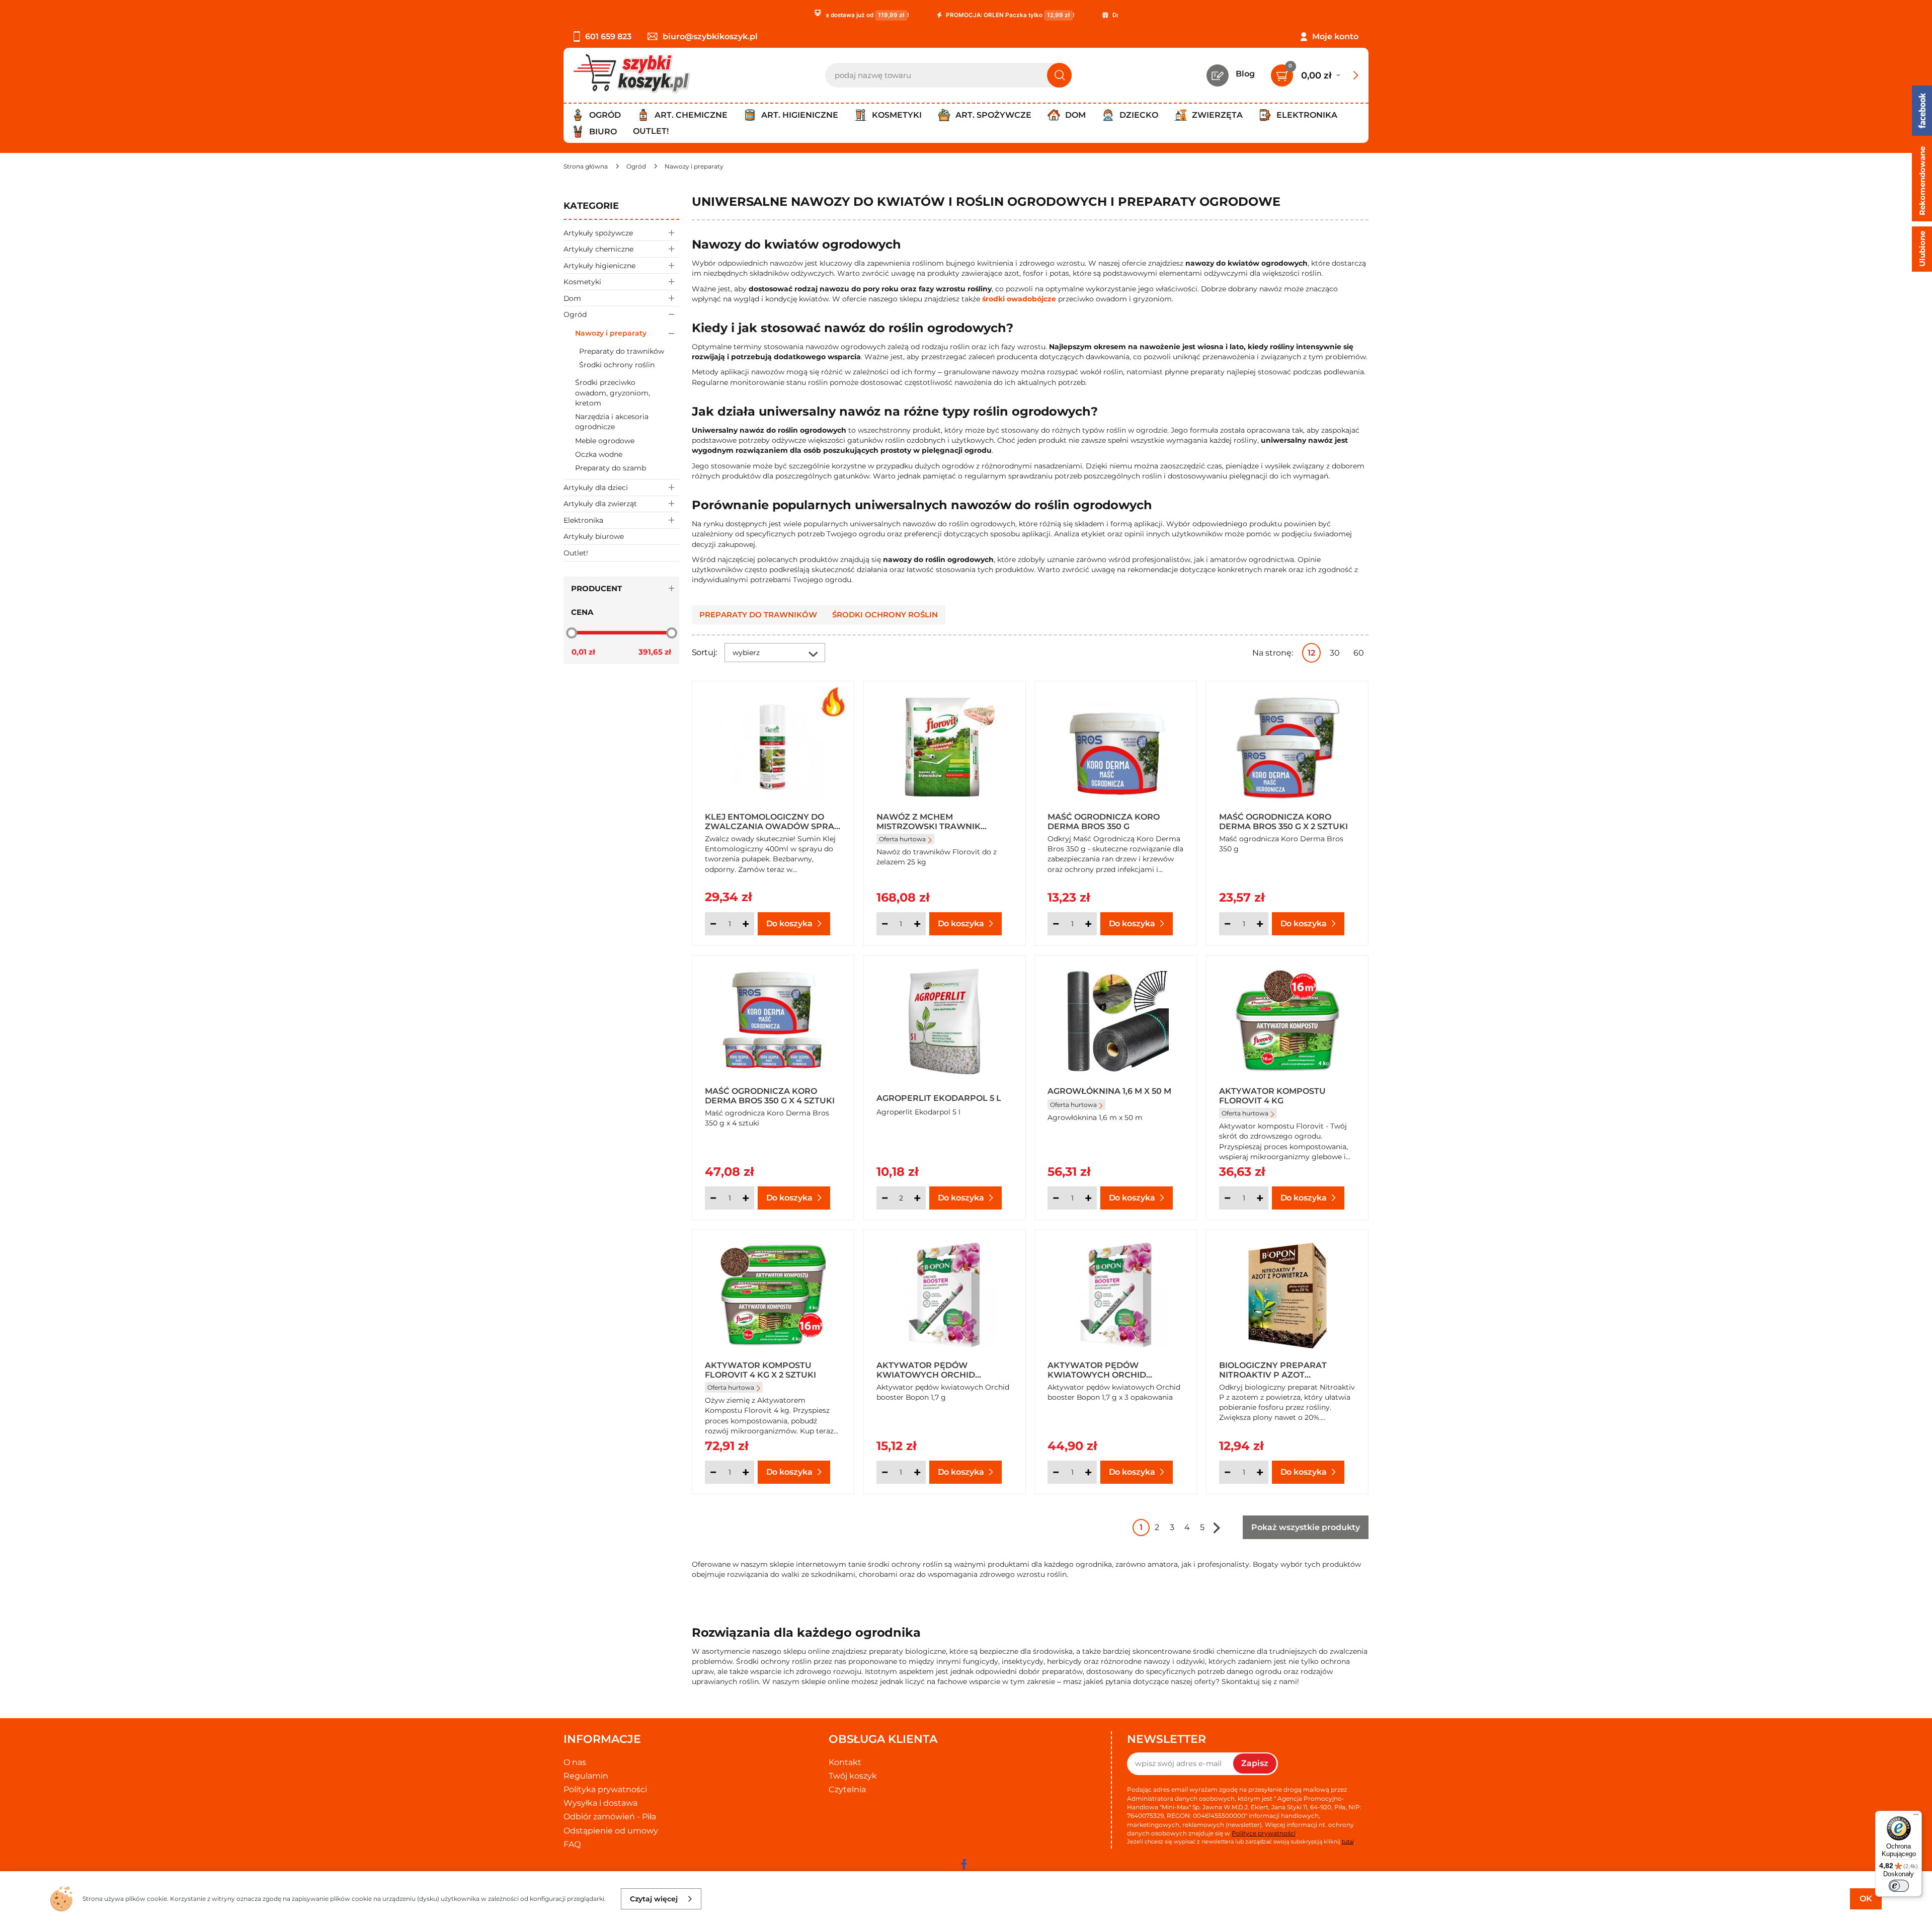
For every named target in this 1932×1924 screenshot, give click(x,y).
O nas (575, 1762)
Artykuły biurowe (594, 536)
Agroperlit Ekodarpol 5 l (939, 1098)
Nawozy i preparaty (611, 333)
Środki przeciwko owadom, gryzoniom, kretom (613, 393)
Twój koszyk (853, 1776)
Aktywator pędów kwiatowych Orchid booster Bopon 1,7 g (926, 1370)
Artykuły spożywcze (598, 233)
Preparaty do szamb (611, 468)
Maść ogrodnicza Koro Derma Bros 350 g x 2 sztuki (1283, 821)
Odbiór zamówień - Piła (610, 1817)
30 (1335, 653)
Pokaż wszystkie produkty (1306, 1527)
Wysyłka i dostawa (600, 1803)
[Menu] (1916, 1817)
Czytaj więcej (654, 1899)
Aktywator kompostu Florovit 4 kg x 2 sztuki (760, 1370)
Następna (1217, 1528)
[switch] (1899, 1886)
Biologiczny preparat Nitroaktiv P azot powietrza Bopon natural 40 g (1284, 1370)
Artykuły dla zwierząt (600, 504)
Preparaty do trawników (622, 351)
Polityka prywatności (605, 1789)
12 (1311, 653)
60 (1359, 653)
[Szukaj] (1059, 75)
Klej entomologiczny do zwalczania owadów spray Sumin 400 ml (772, 821)
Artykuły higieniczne (599, 266)
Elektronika (583, 520)
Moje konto (1335, 36)
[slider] (572, 633)
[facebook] (963, 1864)
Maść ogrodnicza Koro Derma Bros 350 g (1104, 821)
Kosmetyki (582, 282)
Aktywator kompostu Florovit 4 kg (1272, 1095)
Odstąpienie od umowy (611, 1831)
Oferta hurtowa (902, 839)
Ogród (575, 314)
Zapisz (1255, 1763)
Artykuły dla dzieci (596, 488)
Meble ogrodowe (605, 441)
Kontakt (845, 1762)
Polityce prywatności (1264, 1833)
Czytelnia (847, 1789)
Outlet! (651, 131)
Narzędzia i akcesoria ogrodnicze (612, 422)
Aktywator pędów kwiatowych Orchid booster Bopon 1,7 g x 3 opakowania (1102, 1370)
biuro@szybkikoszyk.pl (710, 36)
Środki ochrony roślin (617, 365)
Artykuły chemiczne (598, 249)
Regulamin (586, 1776)
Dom (572, 298)
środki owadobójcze (1019, 299)
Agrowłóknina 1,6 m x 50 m (1109, 1091)
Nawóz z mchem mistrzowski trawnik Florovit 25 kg (929, 821)
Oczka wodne (599, 454)
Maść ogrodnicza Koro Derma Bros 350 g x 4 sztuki (770, 1095)
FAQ (572, 1844)
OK (1866, 1899)
